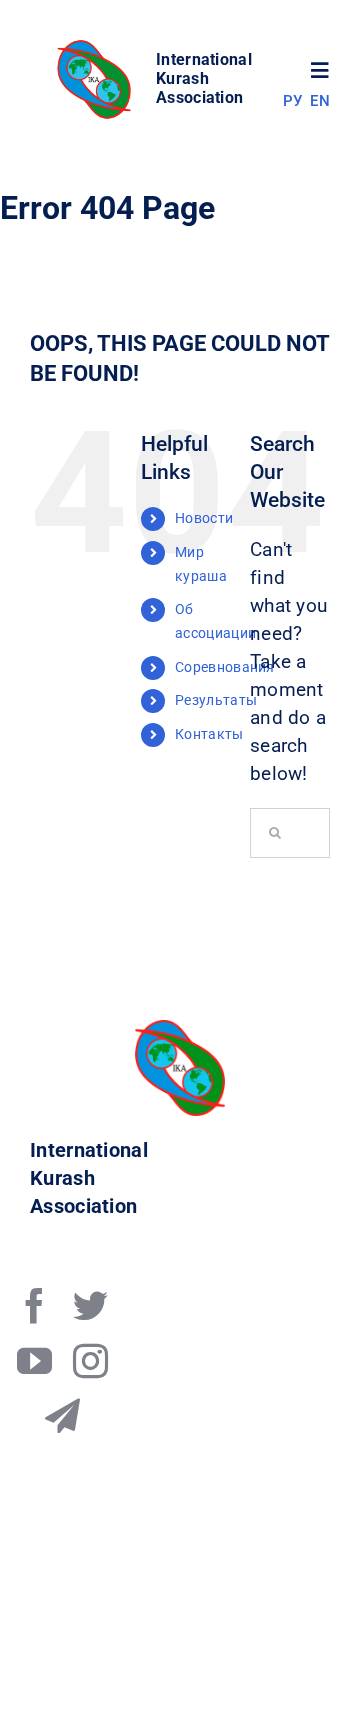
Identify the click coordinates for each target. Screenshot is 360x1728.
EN (320, 101)
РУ (293, 101)
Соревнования (225, 667)
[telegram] (62, 1415)
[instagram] (90, 1360)
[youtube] (34, 1360)
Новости (204, 518)
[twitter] (90, 1305)
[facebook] (34, 1305)
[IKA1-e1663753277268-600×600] (97, 45)
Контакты (209, 734)
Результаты (216, 700)
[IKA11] (180, 1029)
